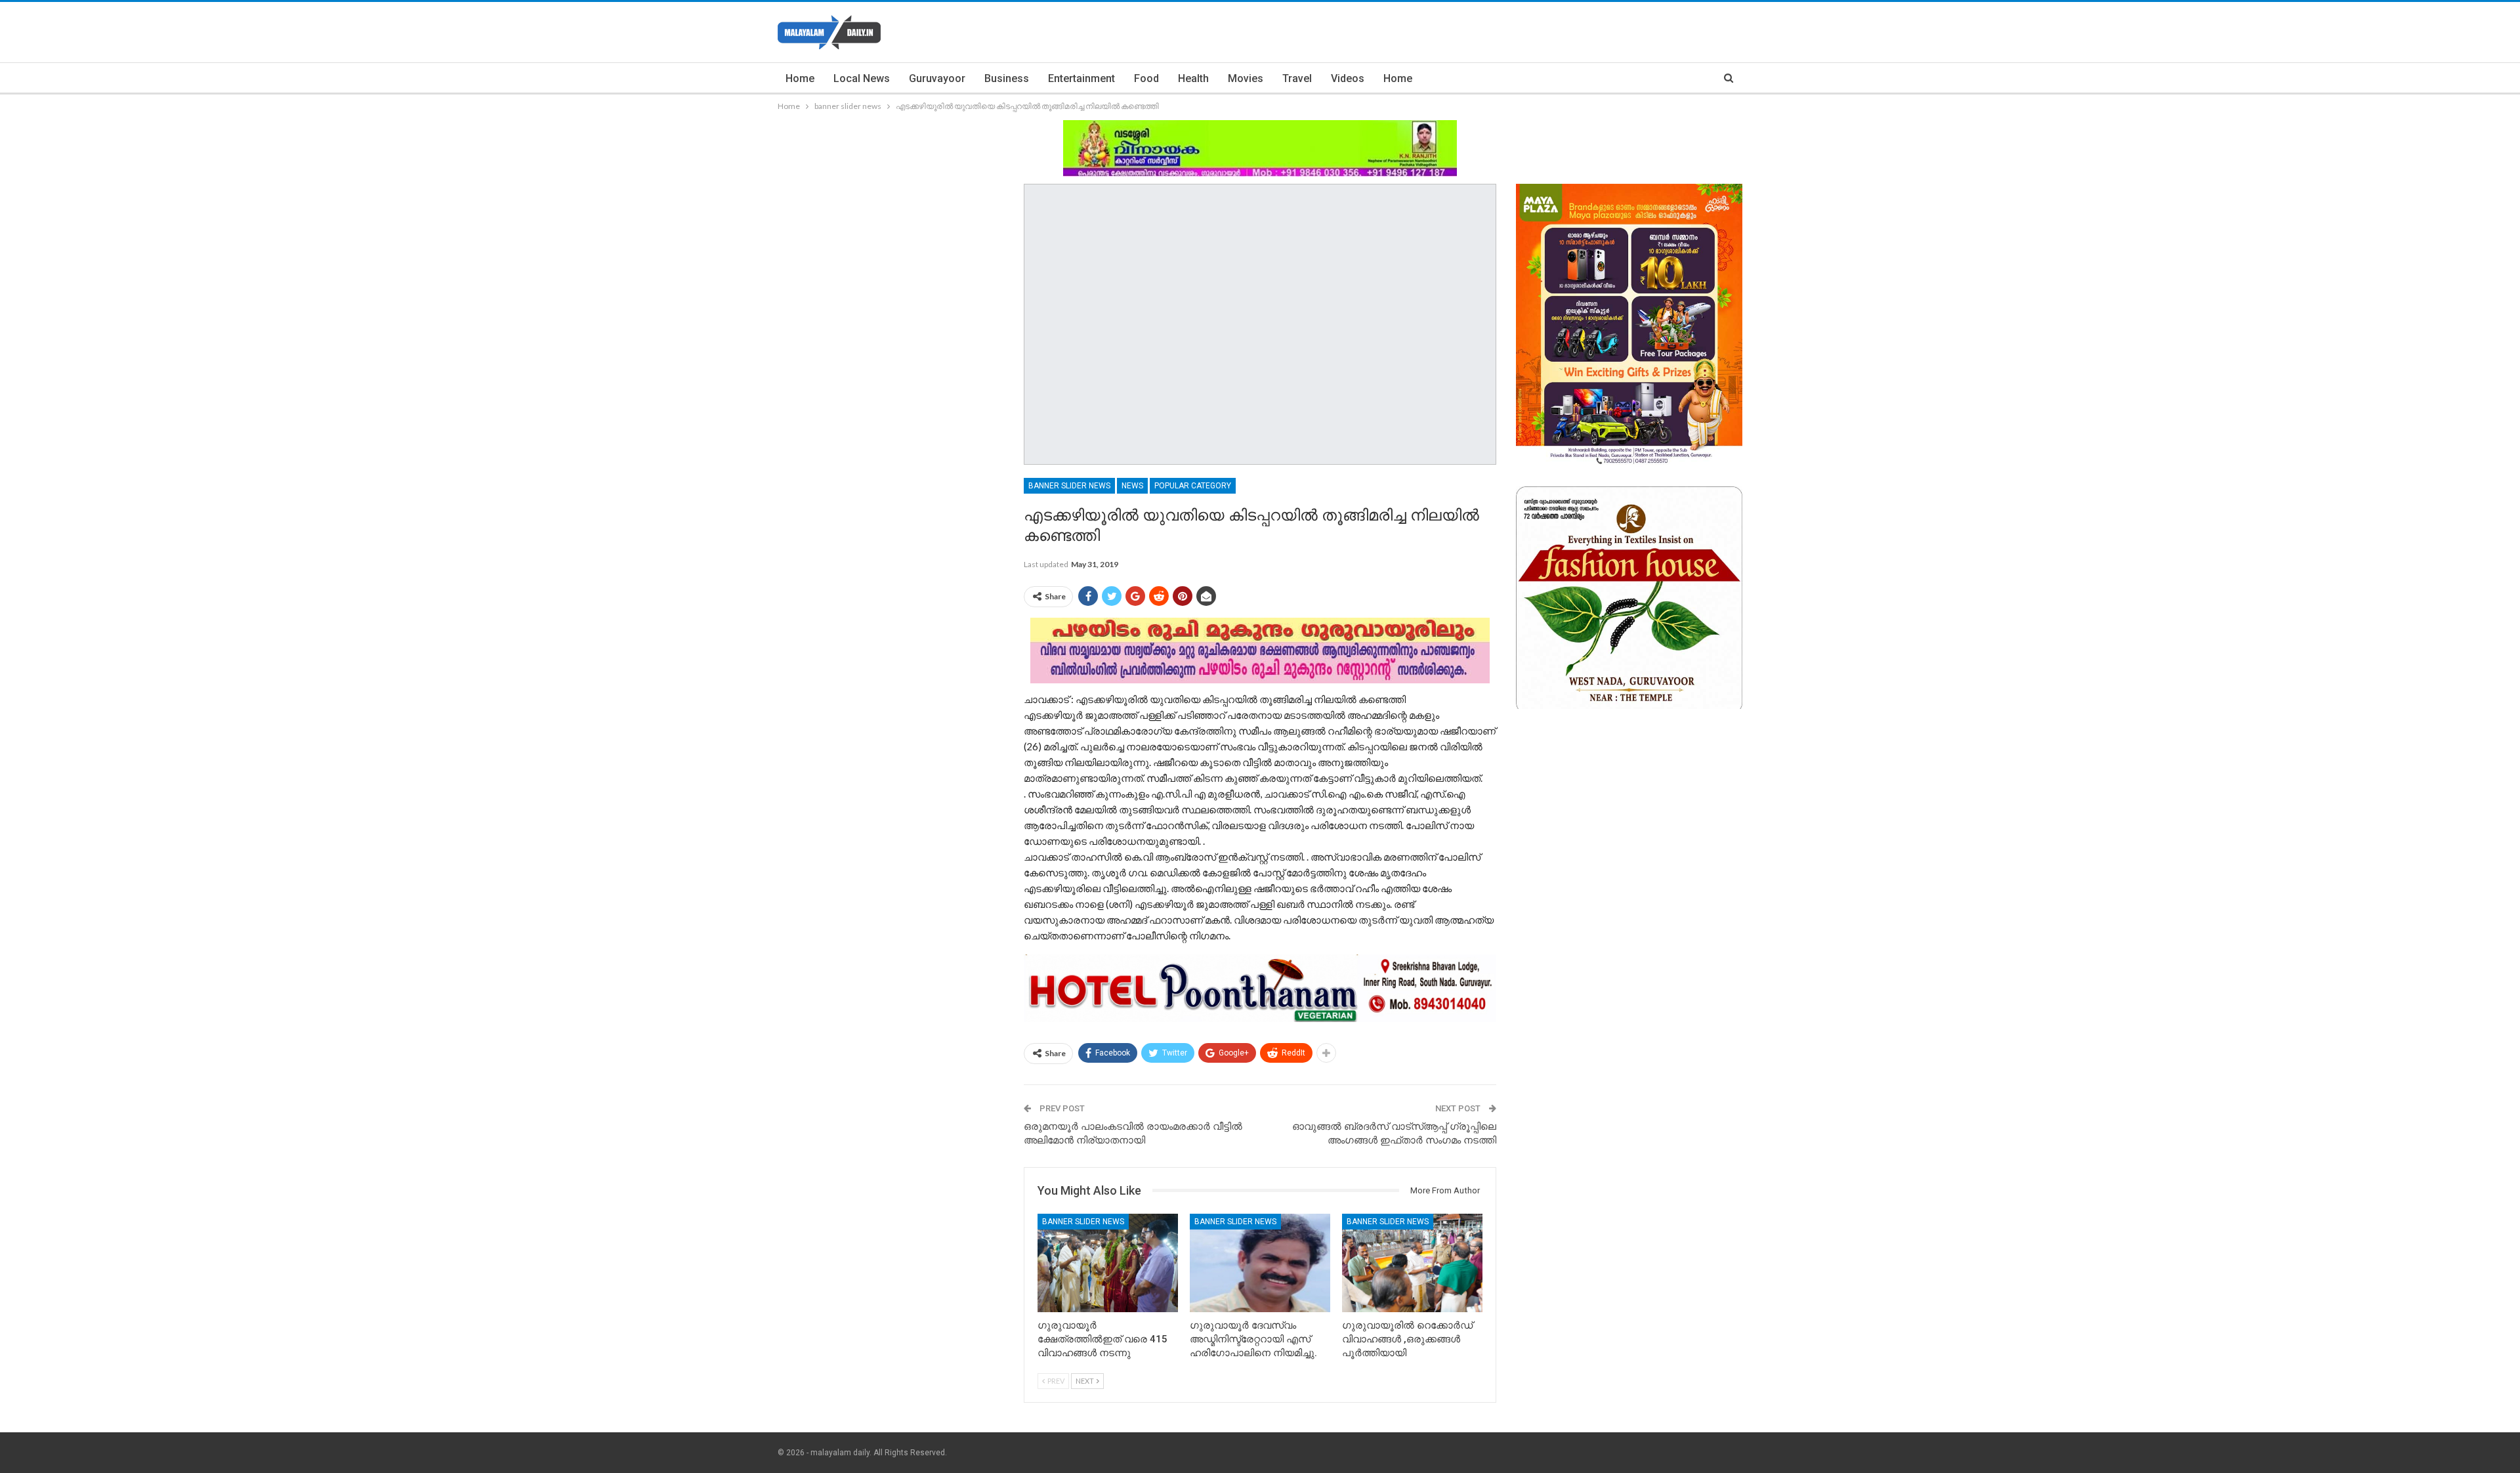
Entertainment (1081, 78)
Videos (1348, 78)
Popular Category (1193, 486)
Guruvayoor (937, 78)
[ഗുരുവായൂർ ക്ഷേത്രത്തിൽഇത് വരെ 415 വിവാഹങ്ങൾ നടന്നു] (1108, 1263)
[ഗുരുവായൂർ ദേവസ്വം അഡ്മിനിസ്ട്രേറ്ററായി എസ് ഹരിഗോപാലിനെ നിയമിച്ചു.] (1260, 1263)
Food (1146, 78)
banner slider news (1069, 486)
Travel (1297, 78)
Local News (862, 78)
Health (1193, 78)
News (1132, 486)
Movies (1246, 78)
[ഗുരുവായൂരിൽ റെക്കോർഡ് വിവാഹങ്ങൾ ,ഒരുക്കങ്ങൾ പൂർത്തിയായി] (1412, 1263)
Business (1007, 78)
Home (800, 78)
